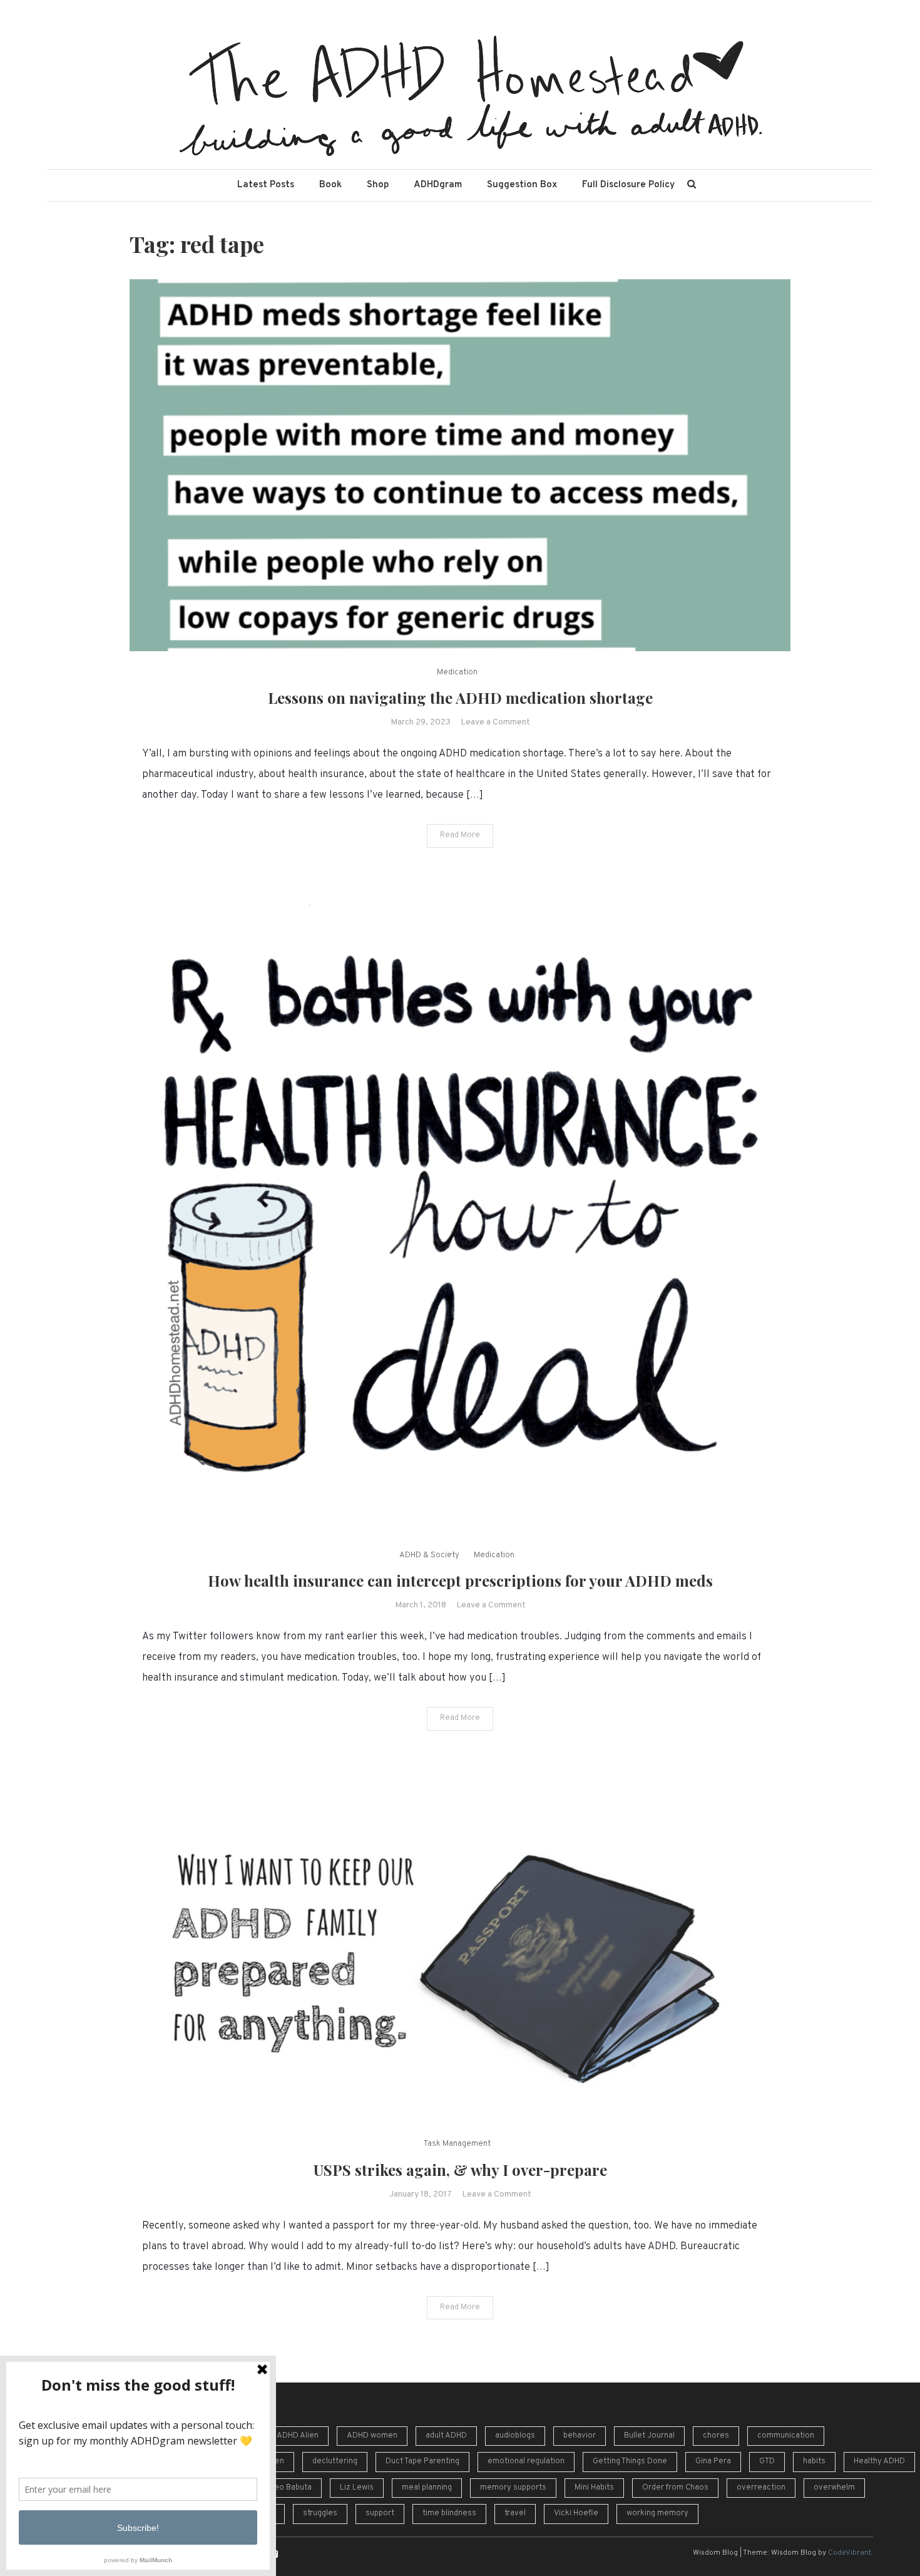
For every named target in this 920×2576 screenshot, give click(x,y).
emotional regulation (526, 2461)
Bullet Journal (649, 2436)
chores (716, 2436)
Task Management (457, 2144)
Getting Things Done (630, 2461)
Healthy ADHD (879, 2461)
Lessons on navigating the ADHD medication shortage (460, 698)
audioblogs (515, 2436)
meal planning (427, 2488)
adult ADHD (446, 2436)
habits (814, 2461)
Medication (457, 672)
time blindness (449, 2513)
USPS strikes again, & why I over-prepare (460, 2170)
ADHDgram (438, 185)
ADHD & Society (429, 1555)
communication (786, 2436)
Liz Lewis (357, 2488)
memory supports (513, 2488)
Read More (460, 835)
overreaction (761, 2488)
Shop (378, 185)
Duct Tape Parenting (422, 2461)
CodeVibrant (850, 2553)
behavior (580, 2436)
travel (515, 2513)
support (380, 2513)
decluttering (335, 2461)
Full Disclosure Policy (628, 185)
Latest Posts (266, 185)
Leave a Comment (495, 722)
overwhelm (834, 2488)
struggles (320, 2513)
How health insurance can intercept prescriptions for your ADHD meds (460, 1580)
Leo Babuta (291, 2488)
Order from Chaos (675, 2488)
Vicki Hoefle (576, 2513)
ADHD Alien (298, 2436)
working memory (657, 2513)
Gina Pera (713, 2461)
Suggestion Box (522, 185)
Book (330, 185)
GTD (767, 2461)
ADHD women (372, 2436)
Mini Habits (594, 2488)
